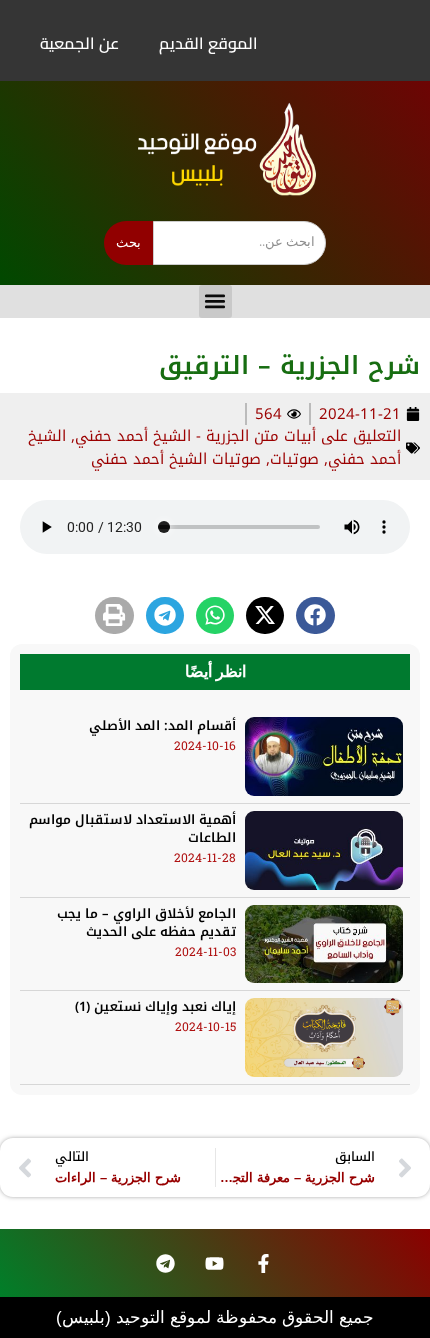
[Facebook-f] (263, 1263)
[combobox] (239, 243)
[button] (215, 301)
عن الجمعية (79, 43)
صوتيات (294, 459)
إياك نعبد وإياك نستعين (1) (155, 1006)
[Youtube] (214, 1263)
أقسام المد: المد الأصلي (162, 725)
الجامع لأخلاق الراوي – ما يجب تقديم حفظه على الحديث (146, 922)
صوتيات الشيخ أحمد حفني (176, 459)
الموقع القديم (208, 43)
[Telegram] (165, 1263)
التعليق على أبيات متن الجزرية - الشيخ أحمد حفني (238, 436)
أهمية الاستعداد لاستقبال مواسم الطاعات (132, 828)
